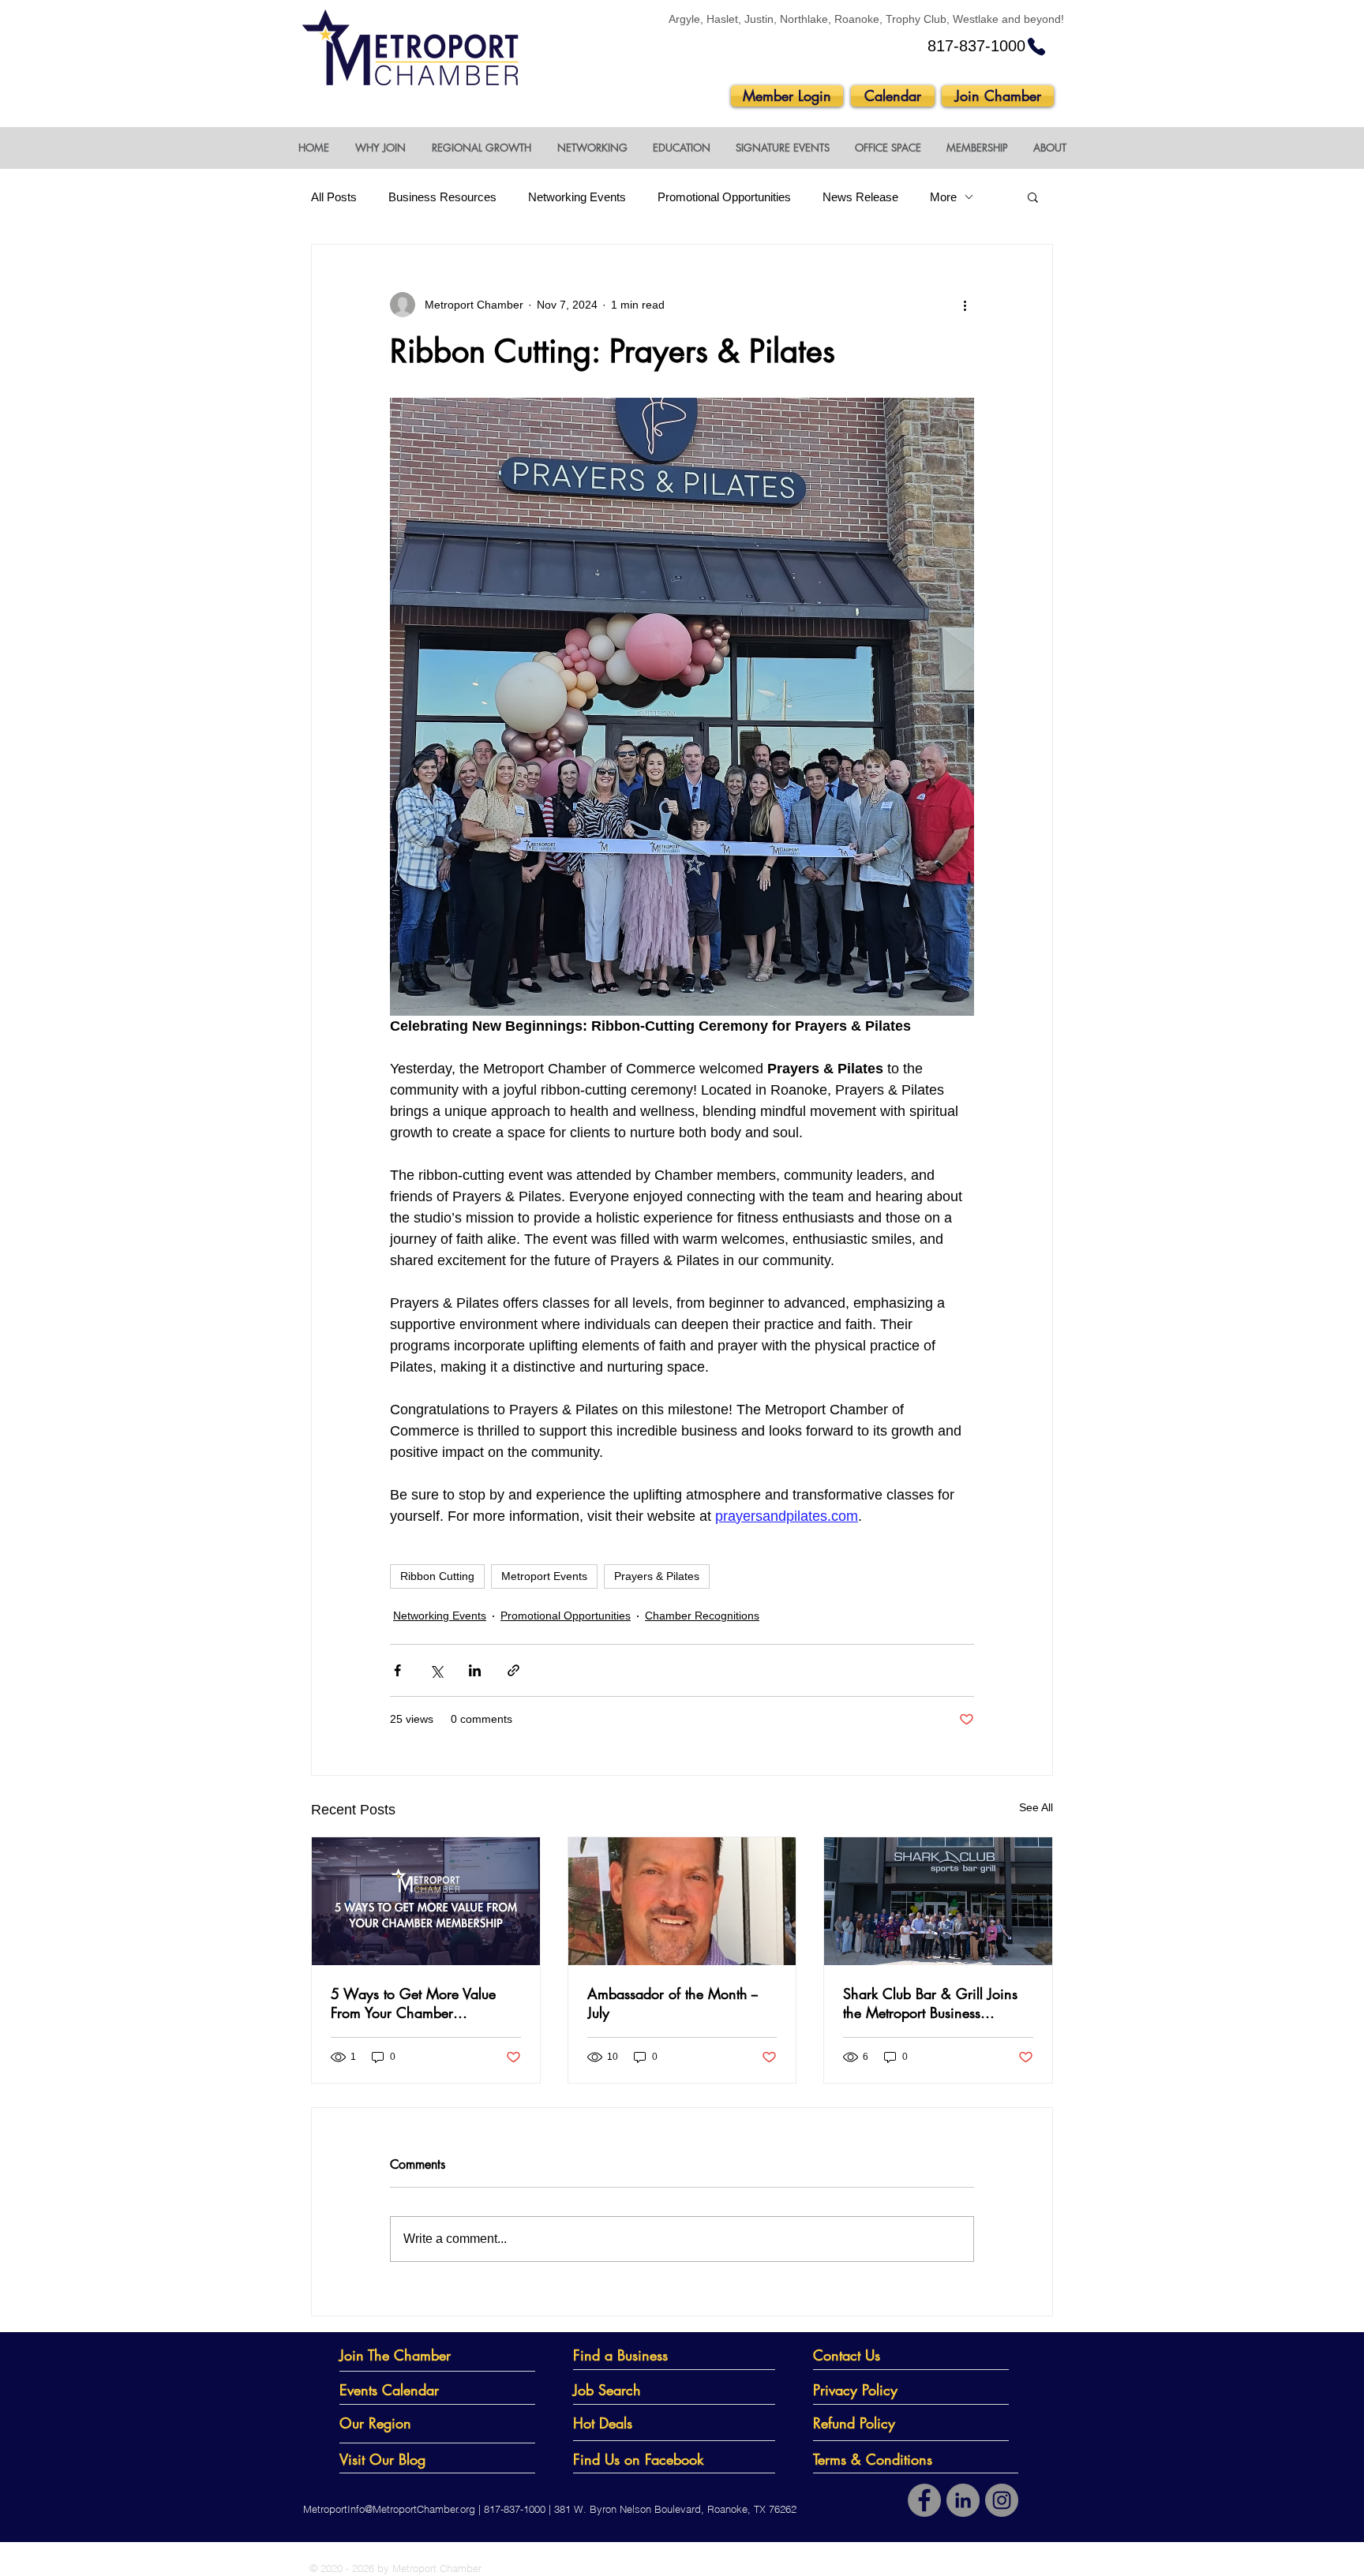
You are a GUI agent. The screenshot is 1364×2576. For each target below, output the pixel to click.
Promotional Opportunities (724, 197)
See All (1036, 1807)
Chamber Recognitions (702, 1616)
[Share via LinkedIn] (475, 1670)
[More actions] (965, 305)
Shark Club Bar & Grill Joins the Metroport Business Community (930, 2003)
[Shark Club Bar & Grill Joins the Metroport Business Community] (938, 1901)
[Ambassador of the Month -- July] (682, 1901)
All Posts (334, 197)
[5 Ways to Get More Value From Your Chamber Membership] (426, 1901)
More (943, 197)
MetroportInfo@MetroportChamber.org (389, 2509)
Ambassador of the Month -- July (673, 2003)
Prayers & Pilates (657, 1576)
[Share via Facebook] (397, 1670)
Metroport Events (544, 1576)
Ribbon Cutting (437, 1576)
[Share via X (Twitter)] (436, 1670)
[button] (380, 148)
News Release (860, 197)
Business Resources (442, 197)
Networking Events (577, 197)
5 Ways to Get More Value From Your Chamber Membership (413, 2003)
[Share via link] (513, 1670)
